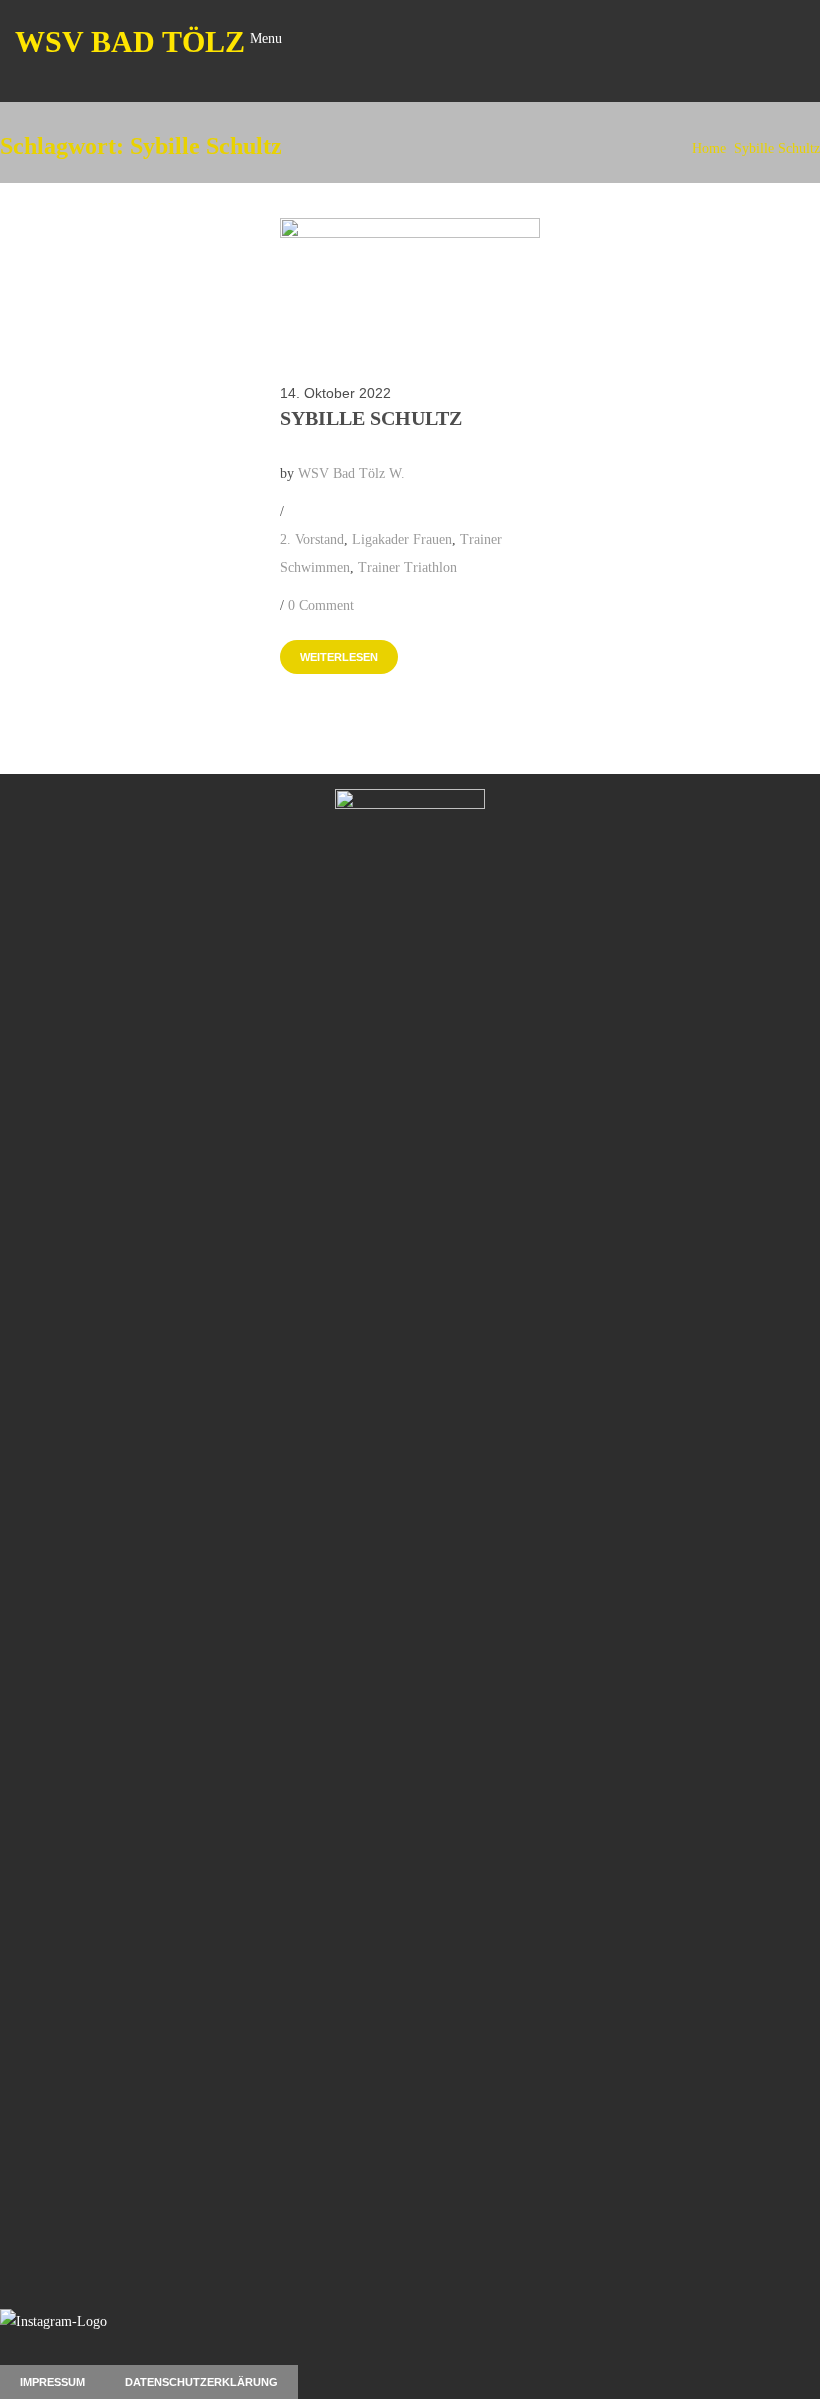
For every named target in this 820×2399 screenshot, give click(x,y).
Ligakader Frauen (402, 539)
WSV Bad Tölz (130, 41)
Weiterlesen (339, 657)
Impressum (52, 2382)
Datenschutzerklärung (201, 2382)
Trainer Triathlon (407, 567)
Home (709, 148)
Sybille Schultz (777, 148)
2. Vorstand (312, 539)
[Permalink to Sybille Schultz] (409, 233)
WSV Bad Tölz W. (351, 473)
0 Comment (321, 605)
